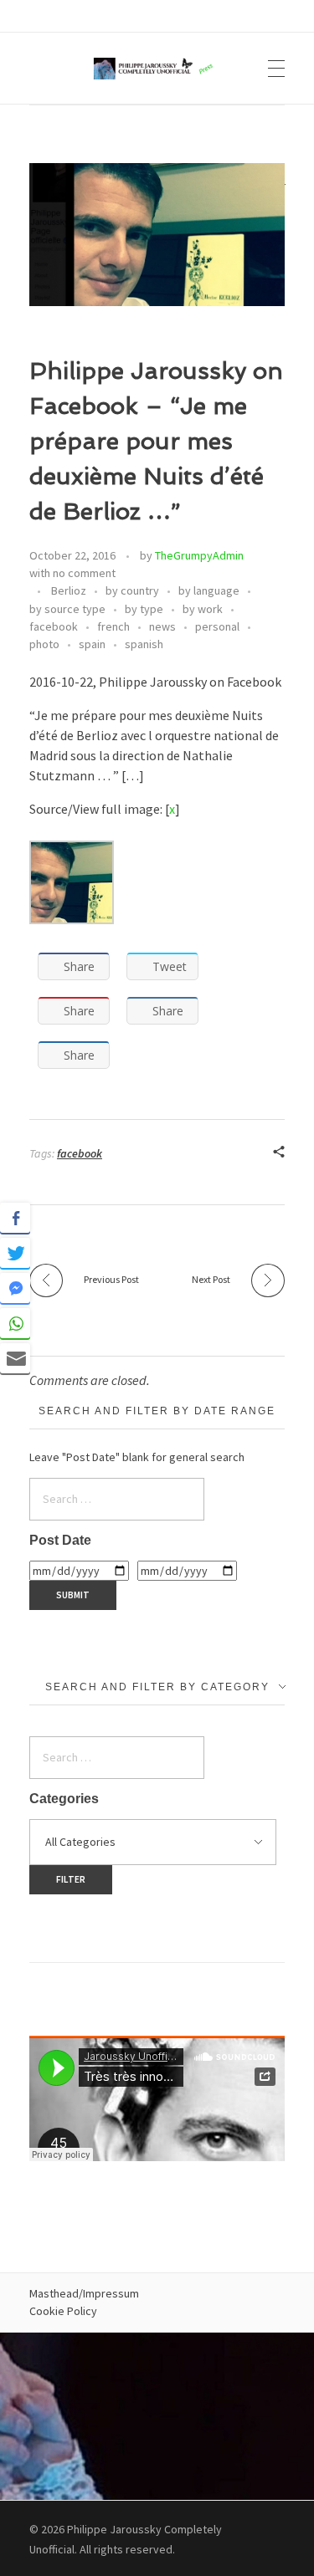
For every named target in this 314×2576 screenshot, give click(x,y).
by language (209, 590)
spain (92, 644)
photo (44, 644)
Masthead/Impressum (84, 2293)
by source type (67, 609)
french (113, 626)
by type (144, 609)
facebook (54, 626)
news (162, 626)
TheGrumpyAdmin (199, 555)
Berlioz (69, 590)
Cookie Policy (63, 2311)
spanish (144, 644)
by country (132, 590)
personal (217, 626)
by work (203, 609)
